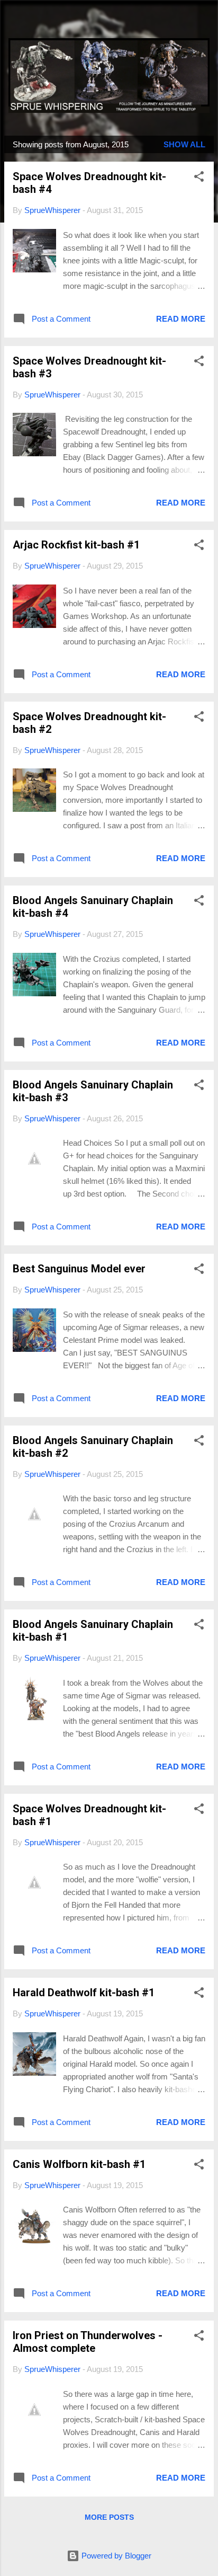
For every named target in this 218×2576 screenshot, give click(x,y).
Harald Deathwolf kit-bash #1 (84, 1993)
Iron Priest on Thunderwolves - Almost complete (88, 2342)
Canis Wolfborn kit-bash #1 (79, 2164)
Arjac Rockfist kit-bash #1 (76, 545)
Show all (184, 144)
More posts (109, 2517)
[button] (199, 178)
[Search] (203, 21)
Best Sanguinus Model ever (79, 1269)
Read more (181, 319)
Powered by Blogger (115, 2556)
